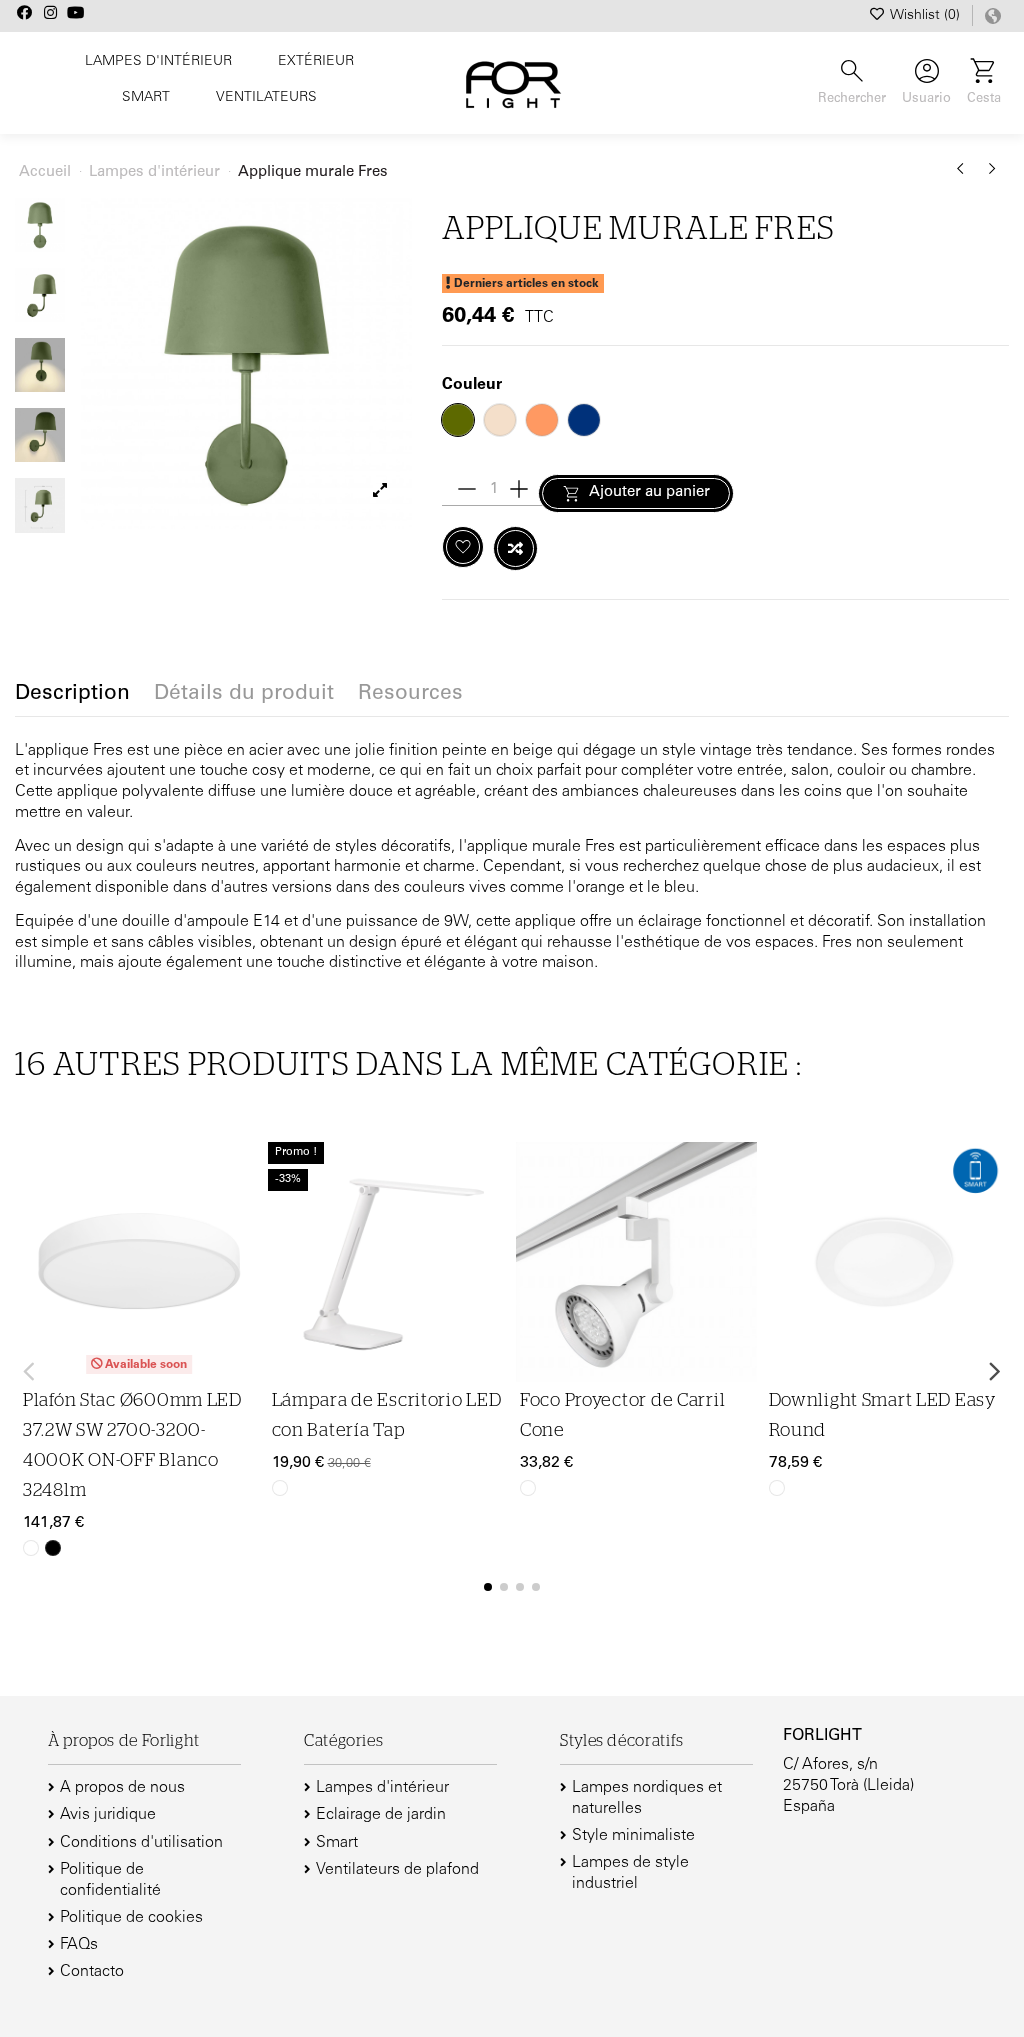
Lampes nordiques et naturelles (647, 1798)
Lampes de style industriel (630, 1873)
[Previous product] (964, 176)
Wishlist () (925, 16)
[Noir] (53, 1548)
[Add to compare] (515, 548)
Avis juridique (108, 1815)
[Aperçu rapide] (242, 1254)
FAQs (79, 1945)
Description (72, 695)
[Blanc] (31, 1548)
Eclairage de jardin (381, 1815)
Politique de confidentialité (110, 1880)
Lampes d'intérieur (382, 1788)
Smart (337, 1843)
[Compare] (242, 1215)
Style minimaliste (633, 1836)
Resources (410, 695)
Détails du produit (244, 695)
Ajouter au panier (649, 492)
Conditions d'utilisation (141, 1843)
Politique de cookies (131, 1918)
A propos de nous (122, 1788)
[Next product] (992, 176)
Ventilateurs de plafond (397, 1870)
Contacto (92, 1972)
